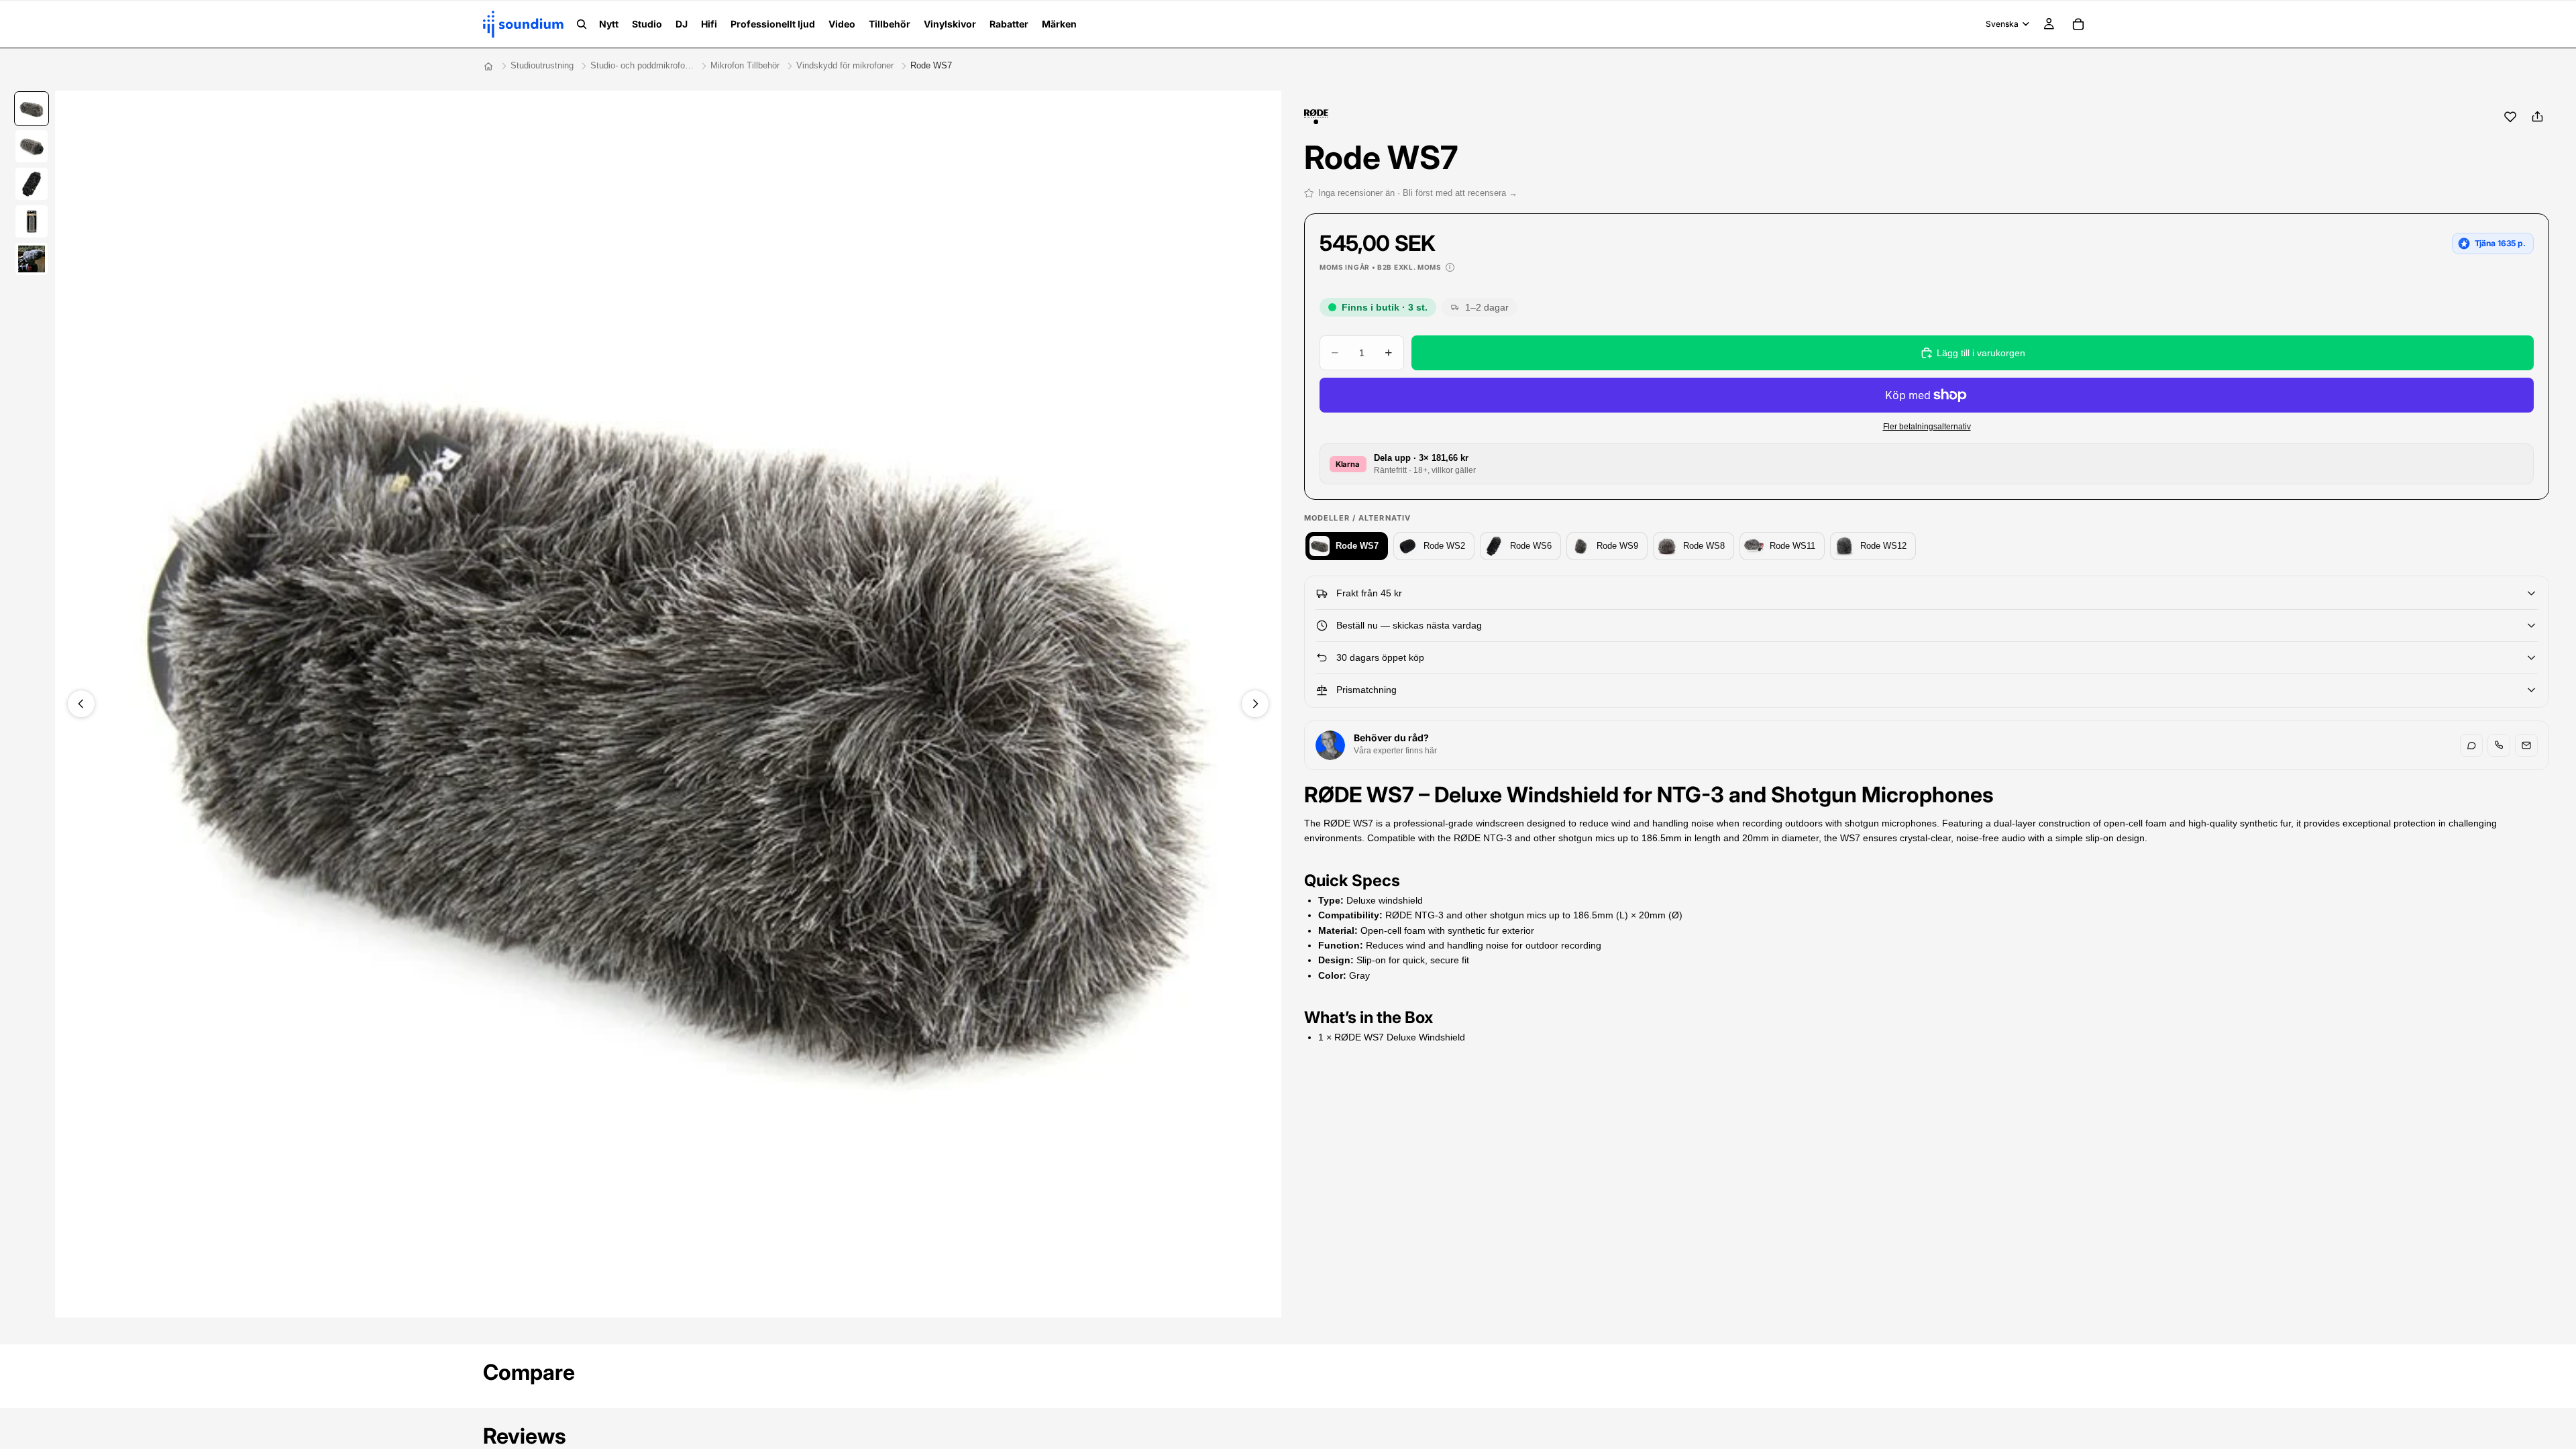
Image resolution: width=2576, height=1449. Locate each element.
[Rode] (1317, 117)
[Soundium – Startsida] (488, 66)
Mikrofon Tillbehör (745, 65)
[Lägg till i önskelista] (2510, 117)
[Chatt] (2471, 745)
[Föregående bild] (81, 704)
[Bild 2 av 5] (32, 146)
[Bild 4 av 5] (32, 221)
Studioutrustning (542, 65)
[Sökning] (582, 24)
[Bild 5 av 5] (32, 259)
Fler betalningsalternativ (1927, 426)
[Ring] (2499, 745)
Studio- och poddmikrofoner (642, 65)
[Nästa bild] (1255, 704)
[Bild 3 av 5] (32, 184)
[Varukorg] (2078, 24)
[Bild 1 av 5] (32, 109)
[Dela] (2537, 117)
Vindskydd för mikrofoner (845, 65)
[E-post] (2526, 745)
